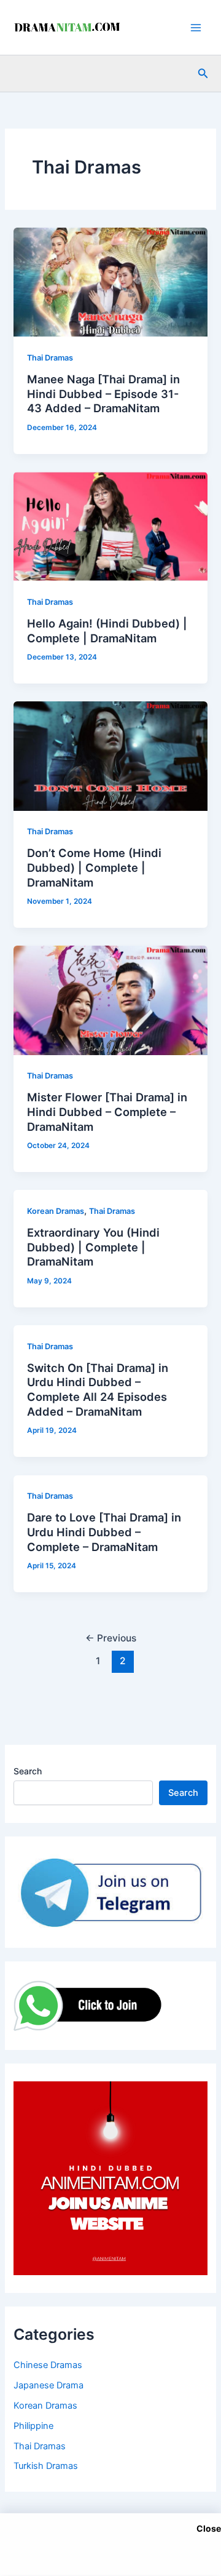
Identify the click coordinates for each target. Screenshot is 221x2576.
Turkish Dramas (46, 2466)
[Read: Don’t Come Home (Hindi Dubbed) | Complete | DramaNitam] (110, 756)
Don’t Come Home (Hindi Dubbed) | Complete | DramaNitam (94, 867)
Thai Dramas (50, 358)
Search (28, 1771)
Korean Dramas (56, 1211)
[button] (203, 74)
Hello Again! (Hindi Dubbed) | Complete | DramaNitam (107, 631)
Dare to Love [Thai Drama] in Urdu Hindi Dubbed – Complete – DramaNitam (104, 1532)
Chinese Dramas (48, 2365)
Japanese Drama (48, 2385)
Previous (111, 1638)
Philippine (33, 2426)
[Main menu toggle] (196, 28)
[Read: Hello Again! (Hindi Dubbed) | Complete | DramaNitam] (110, 526)
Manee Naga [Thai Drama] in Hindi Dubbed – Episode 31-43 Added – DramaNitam (103, 393)
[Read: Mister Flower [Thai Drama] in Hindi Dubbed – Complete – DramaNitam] (110, 1000)
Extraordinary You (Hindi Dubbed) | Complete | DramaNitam (93, 1247)
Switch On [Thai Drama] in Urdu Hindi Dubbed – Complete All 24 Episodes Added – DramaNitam (98, 1390)
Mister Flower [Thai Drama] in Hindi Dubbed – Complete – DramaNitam (107, 1111)
